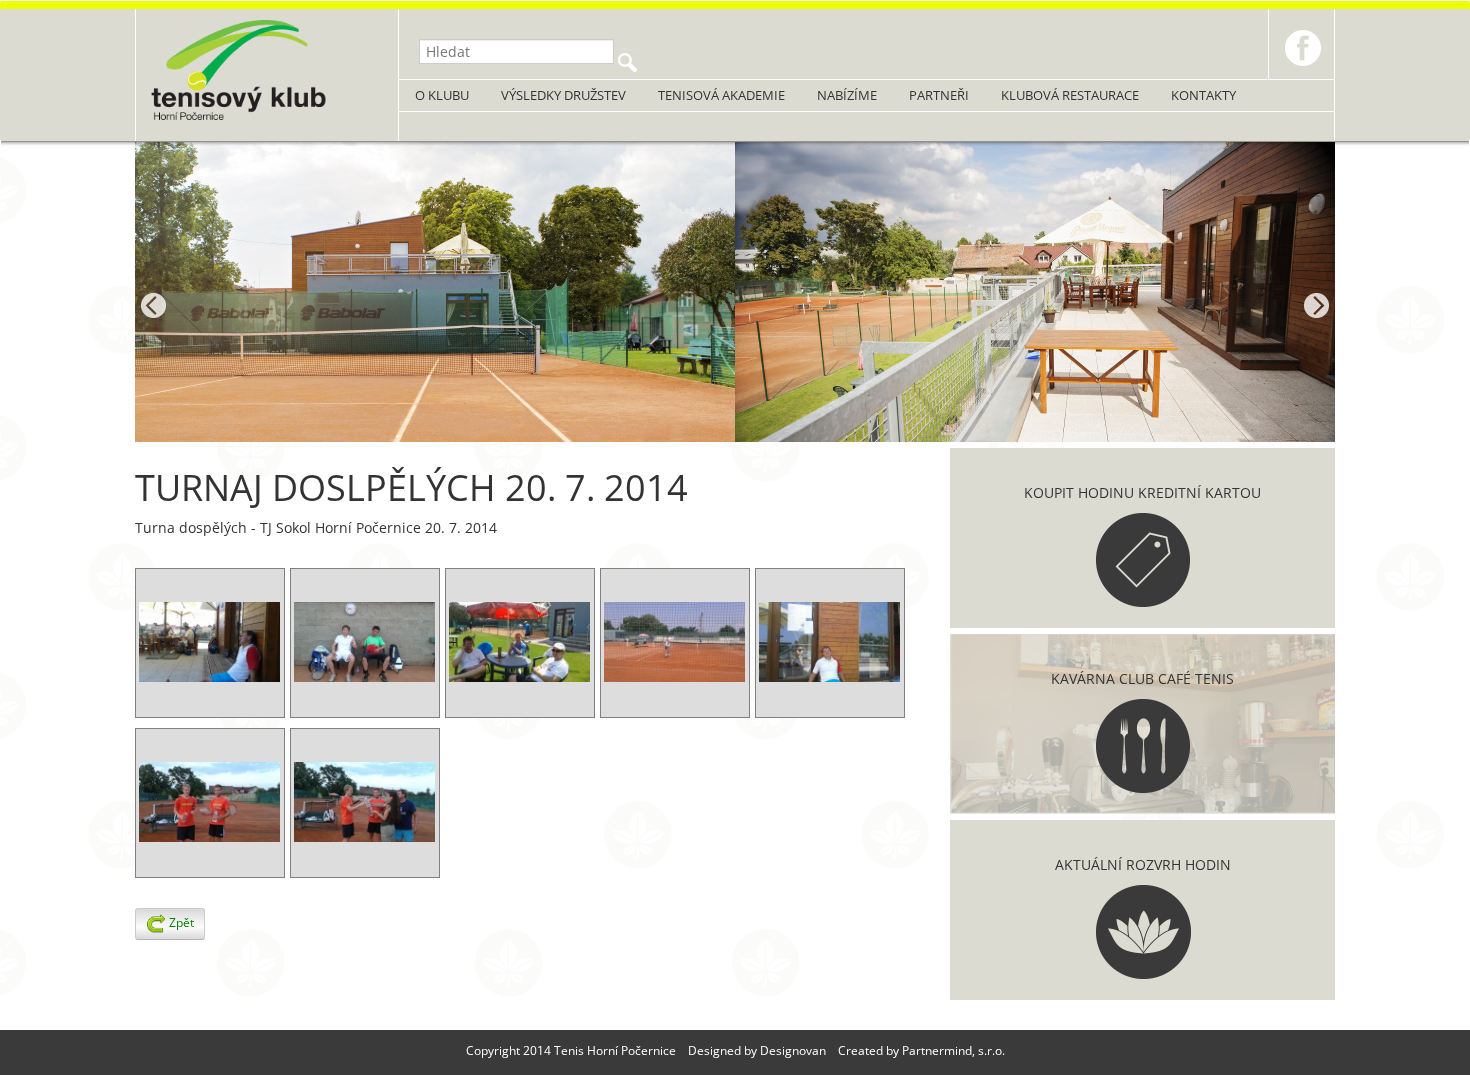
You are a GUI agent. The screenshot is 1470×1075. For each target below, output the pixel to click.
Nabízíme (847, 95)
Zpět (180, 922)
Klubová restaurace (1070, 95)
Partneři (939, 95)
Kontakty (1203, 95)
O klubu (442, 95)
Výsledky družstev (563, 95)
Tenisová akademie (721, 95)
